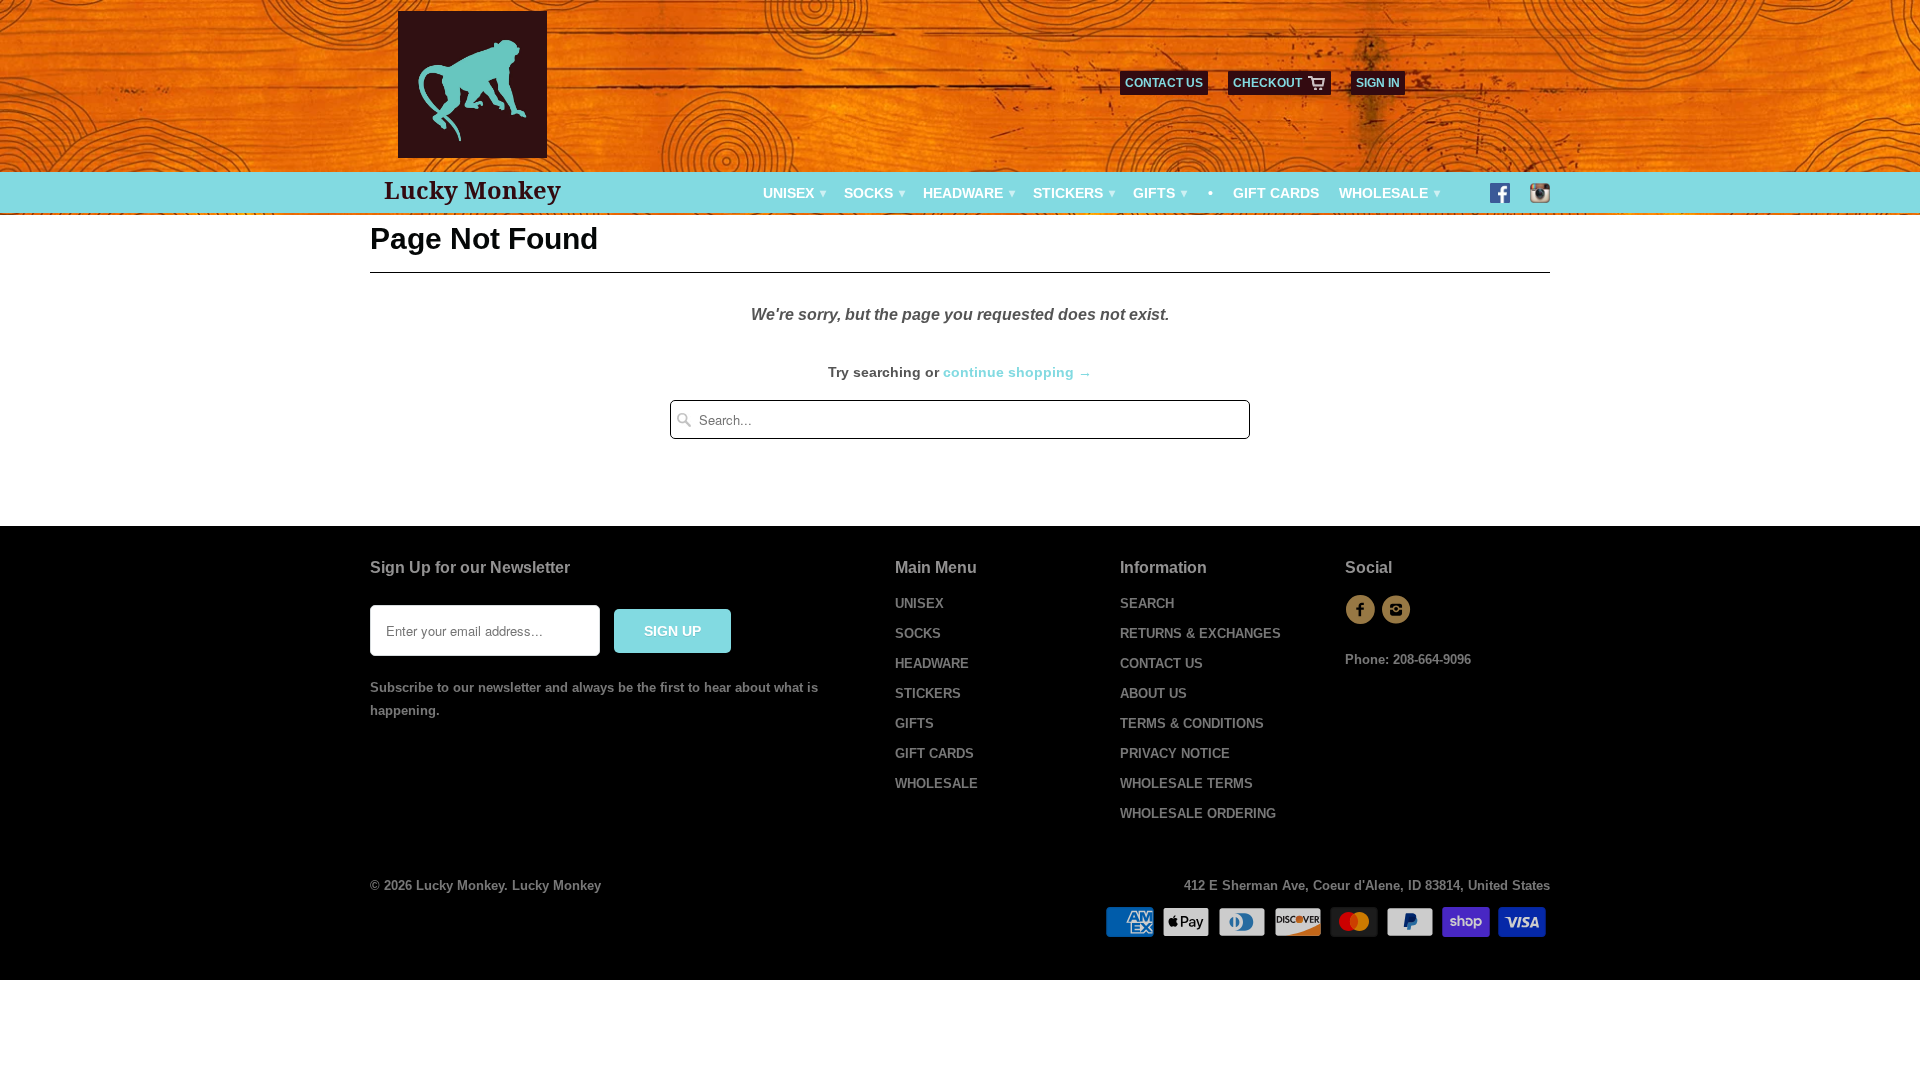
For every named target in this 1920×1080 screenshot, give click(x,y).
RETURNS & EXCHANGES (1200, 633)
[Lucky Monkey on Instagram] (1540, 195)
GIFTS (1159, 193)
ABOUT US (1153, 693)
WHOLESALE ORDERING (1198, 813)
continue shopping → (1017, 372)
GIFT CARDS (1276, 193)
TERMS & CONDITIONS (1192, 723)
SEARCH (1147, 603)
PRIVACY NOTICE (1175, 753)
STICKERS (1073, 193)
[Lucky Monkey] (473, 91)
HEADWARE (968, 193)
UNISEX (793, 193)
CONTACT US (1164, 83)
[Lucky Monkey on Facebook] (1500, 195)
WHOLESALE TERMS (1186, 783)
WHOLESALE (1388, 193)
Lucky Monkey (472, 190)
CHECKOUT (1267, 83)
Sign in (1378, 83)
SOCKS (873, 193)
